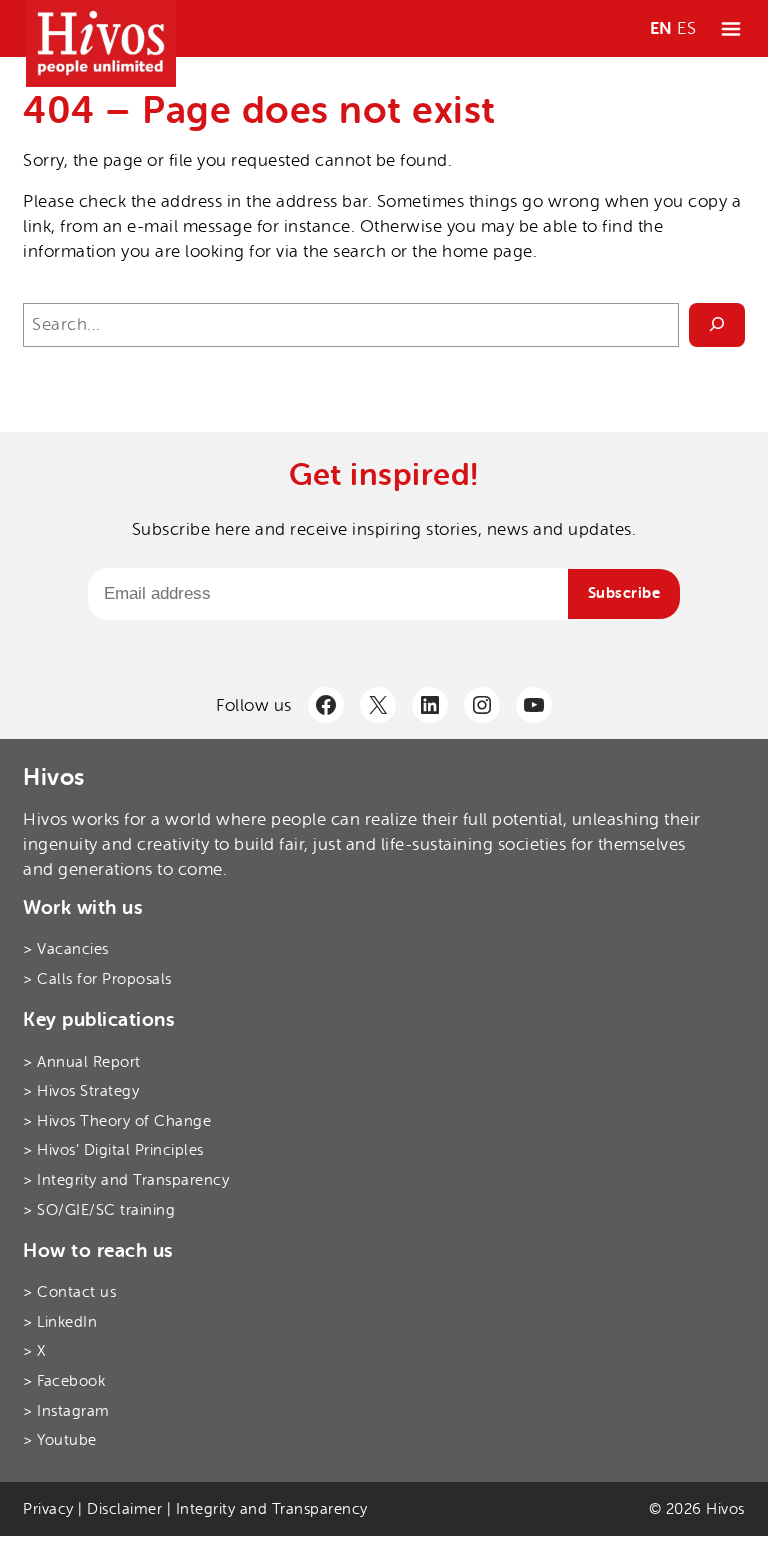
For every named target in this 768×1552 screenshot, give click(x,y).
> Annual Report (82, 1062)
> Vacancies (66, 949)
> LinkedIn (60, 1322)
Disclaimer (124, 1509)
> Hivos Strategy (81, 1091)
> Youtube (60, 1440)
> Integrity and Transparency (126, 1180)
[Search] (717, 324)
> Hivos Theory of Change (117, 1121)
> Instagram (66, 1411)
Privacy (48, 1509)
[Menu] (731, 29)
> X (34, 1351)
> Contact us (69, 1292)
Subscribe (624, 593)
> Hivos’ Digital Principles (113, 1150)
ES (686, 28)
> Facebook (64, 1381)
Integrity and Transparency (272, 1509)
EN (661, 28)
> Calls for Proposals (97, 979)
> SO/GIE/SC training (99, 1210)
